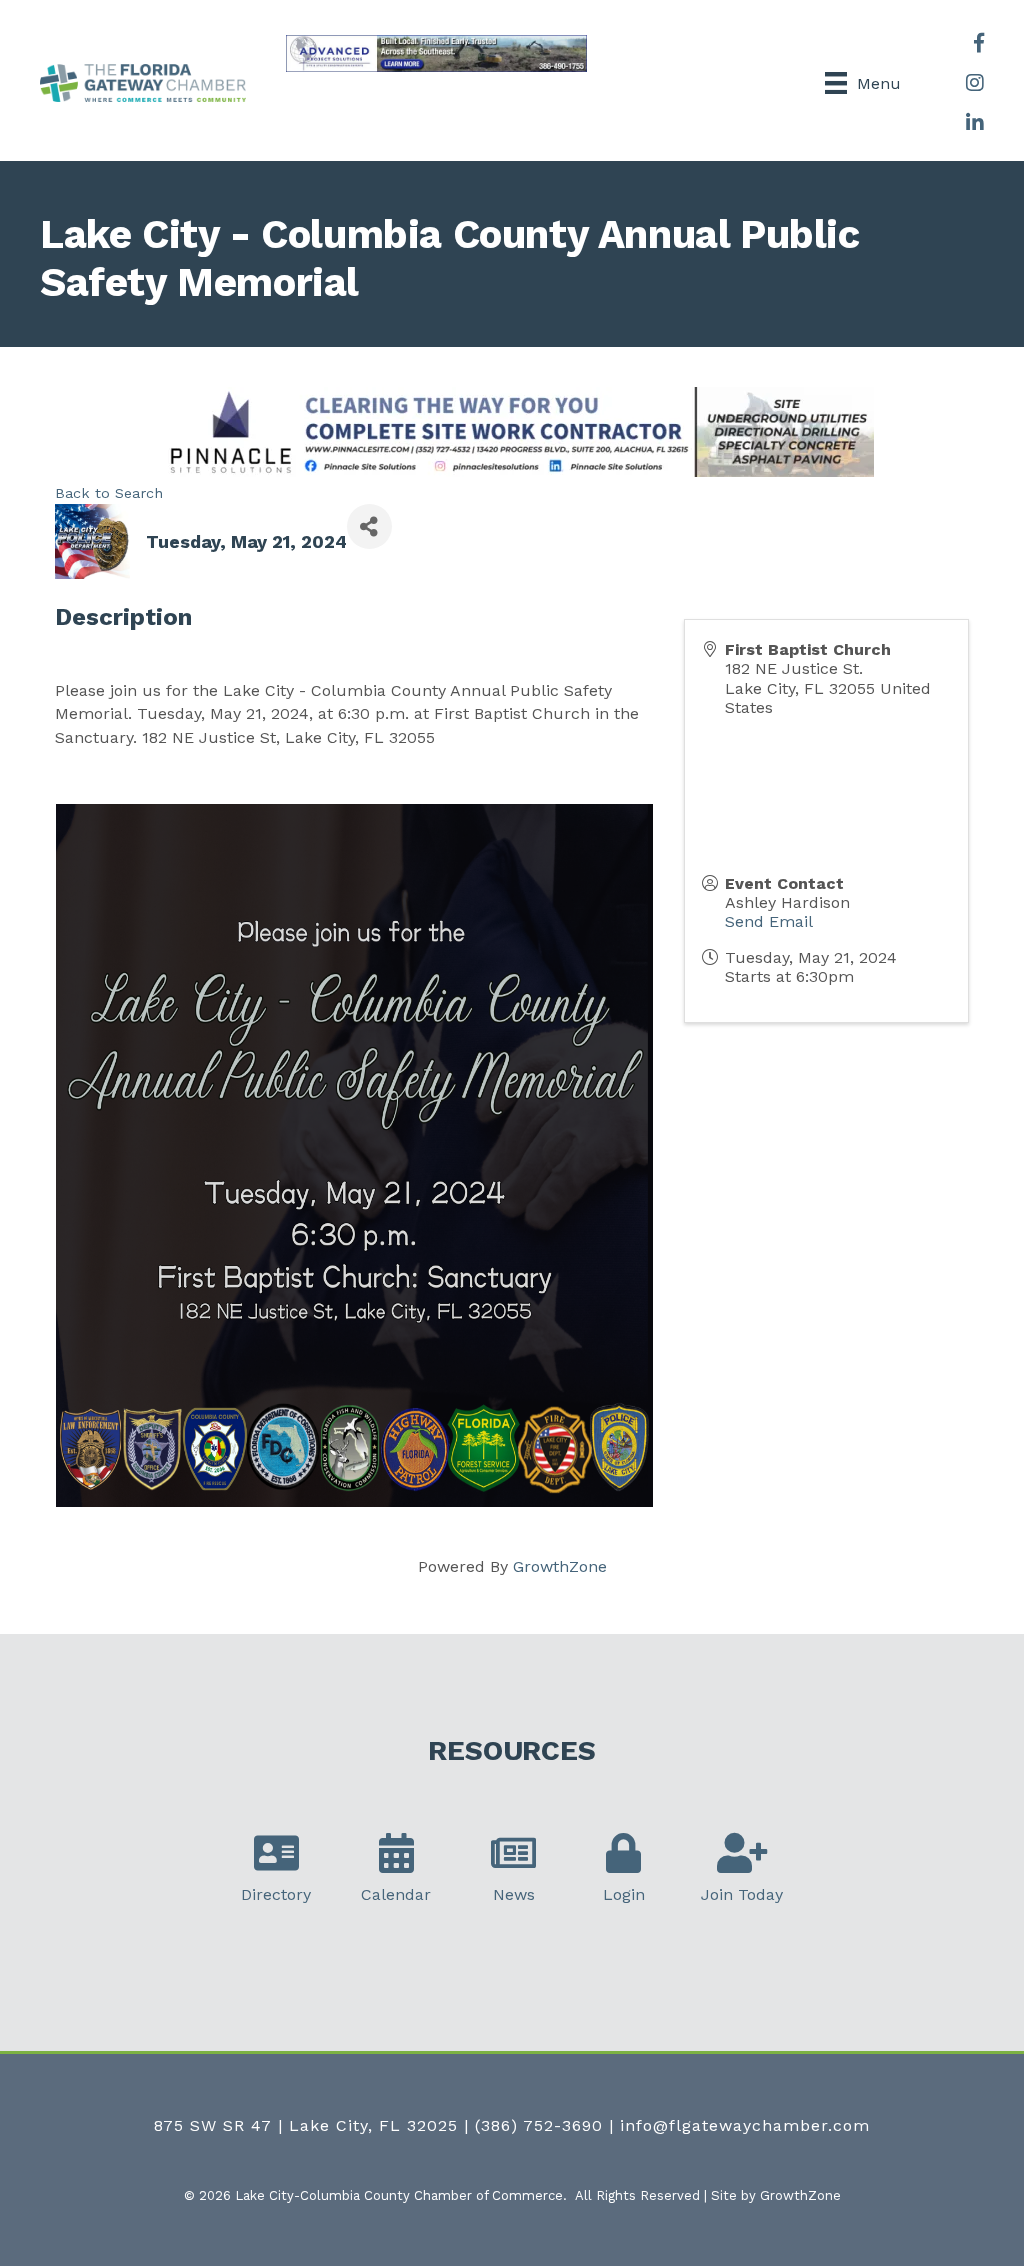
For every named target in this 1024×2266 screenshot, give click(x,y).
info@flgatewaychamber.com (745, 2125)
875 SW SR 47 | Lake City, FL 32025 (306, 2125)
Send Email (769, 921)
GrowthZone (560, 1566)
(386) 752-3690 (539, 2125)
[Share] (369, 526)
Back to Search (109, 493)
